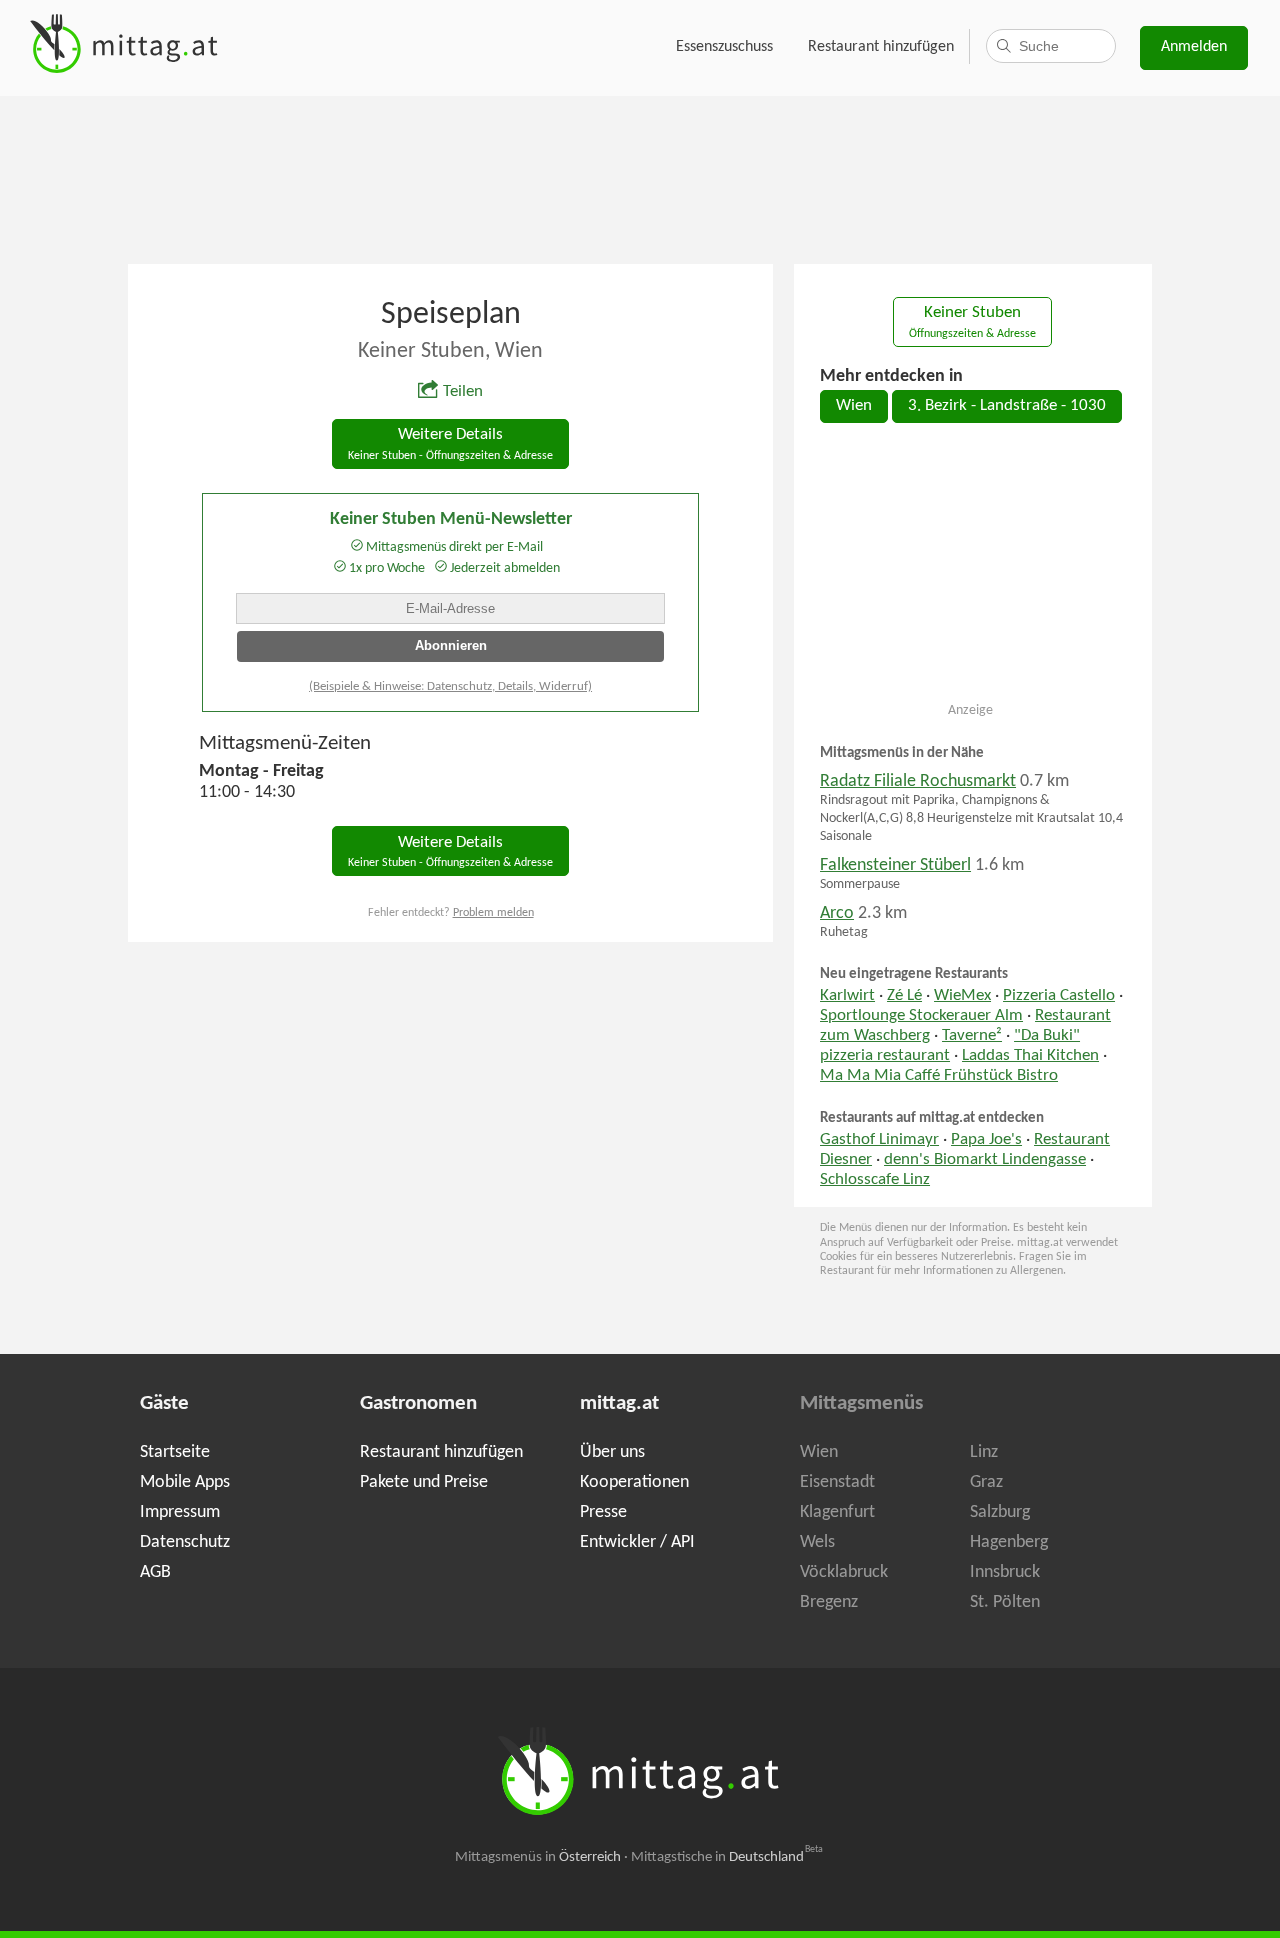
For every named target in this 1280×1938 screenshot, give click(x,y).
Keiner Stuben (972, 322)
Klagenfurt (837, 1512)
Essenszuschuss (724, 47)
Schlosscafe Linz (875, 1180)
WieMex (962, 996)
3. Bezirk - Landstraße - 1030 (1007, 406)
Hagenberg (1009, 1542)
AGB (155, 1572)
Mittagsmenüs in (538, 1857)
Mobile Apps (185, 1482)
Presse (603, 1512)
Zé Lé (904, 996)
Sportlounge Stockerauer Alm (921, 1016)
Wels (817, 1542)
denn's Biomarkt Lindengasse (985, 1160)
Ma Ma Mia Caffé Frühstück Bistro (939, 1076)
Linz (984, 1452)
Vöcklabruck (844, 1572)
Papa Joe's (986, 1140)
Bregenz (829, 1602)
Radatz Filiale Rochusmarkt (918, 781)
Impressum (180, 1512)
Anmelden (1194, 47)
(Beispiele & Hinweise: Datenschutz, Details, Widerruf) (450, 686)
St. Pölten (1005, 1602)
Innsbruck (1005, 1572)
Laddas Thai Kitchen (1030, 1056)
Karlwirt (847, 996)
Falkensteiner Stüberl (895, 865)
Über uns (612, 1452)
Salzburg (1000, 1512)
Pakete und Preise (424, 1482)
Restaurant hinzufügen (881, 47)
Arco (837, 913)
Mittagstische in (727, 1857)
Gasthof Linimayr (879, 1140)
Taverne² (972, 1036)
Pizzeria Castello (1059, 996)
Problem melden (493, 913)
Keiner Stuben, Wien (450, 351)
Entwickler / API (637, 1542)
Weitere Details (450, 444)
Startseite (175, 1452)
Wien (854, 406)
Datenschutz (185, 1542)
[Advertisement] (640, 178)
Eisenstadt (837, 1482)
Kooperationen (634, 1482)
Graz (986, 1482)
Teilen (463, 392)
